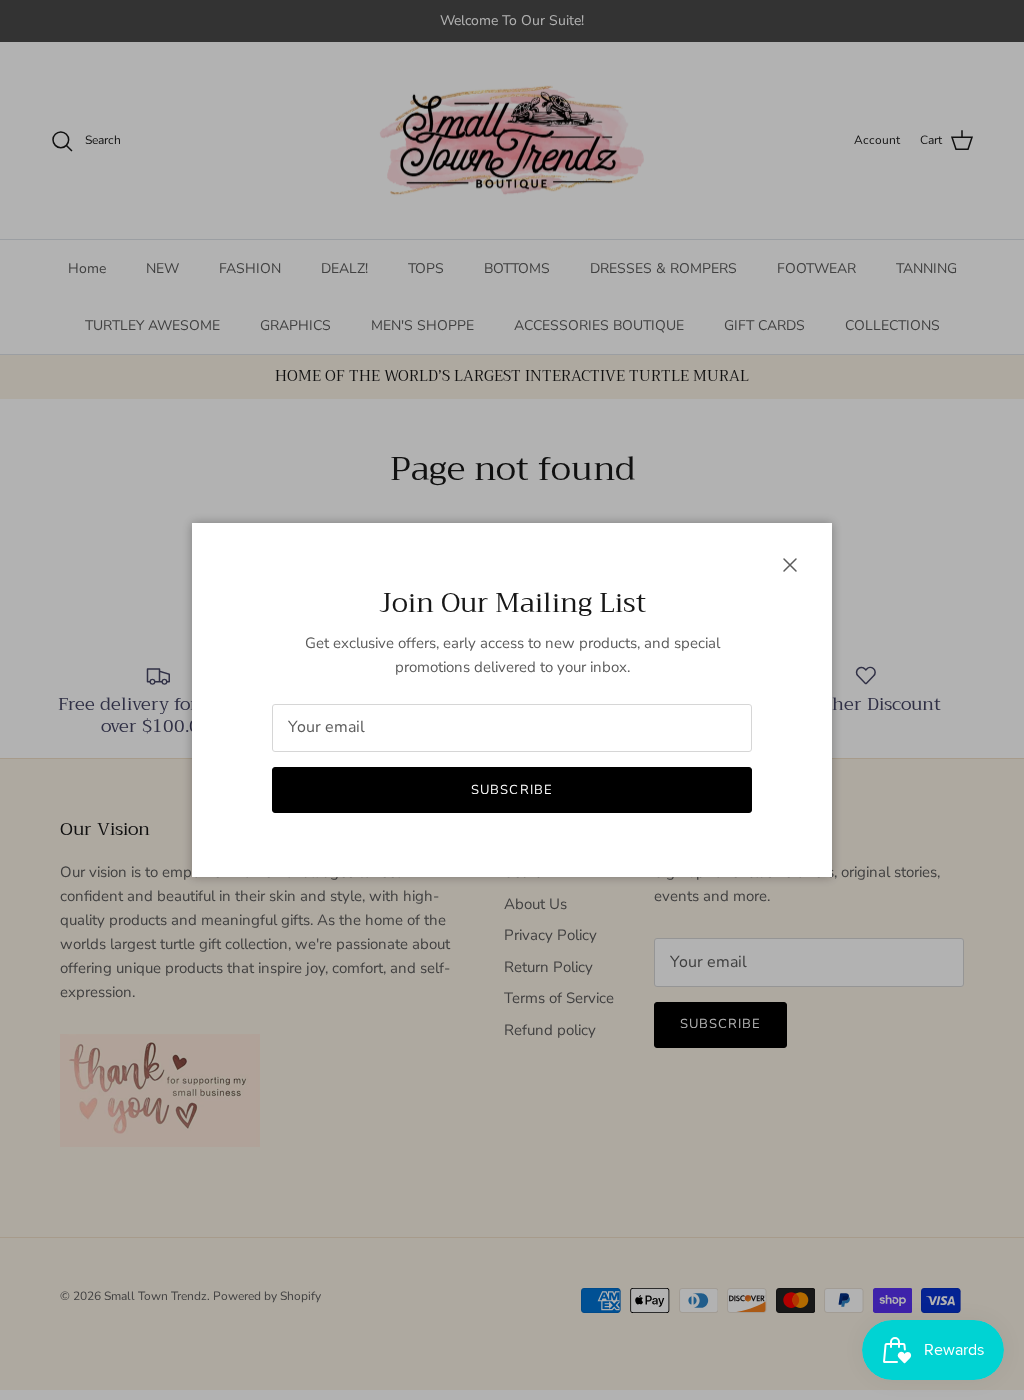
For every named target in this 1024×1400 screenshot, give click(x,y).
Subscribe (511, 790)
